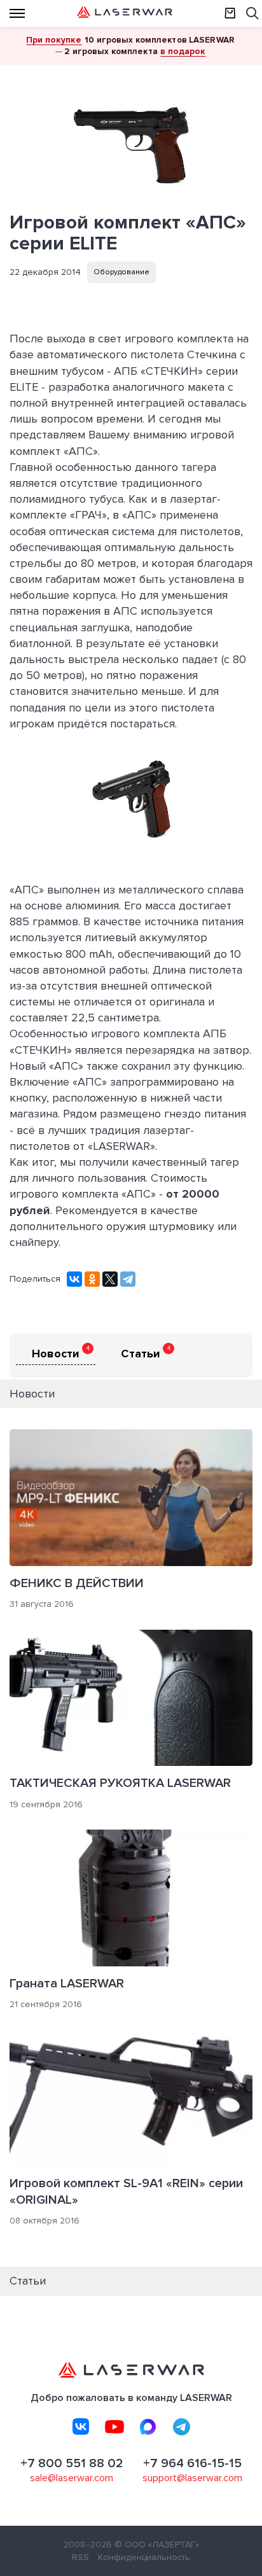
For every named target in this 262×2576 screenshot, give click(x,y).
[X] (110, 1279)
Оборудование (121, 272)
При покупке (54, 40)
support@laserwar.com (192, 2478)
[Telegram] (128, 1279)
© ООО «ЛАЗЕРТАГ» (157, 2544)
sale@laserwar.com (72, 2478)
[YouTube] (114, 2426)
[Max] (148, 2426)
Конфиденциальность (144, 2557)
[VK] (81, 2426)
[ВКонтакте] (74, 1279)
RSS (80, 2557)
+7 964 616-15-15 (192, 2463)
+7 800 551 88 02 (72, 2463)
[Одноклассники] (92, 1279)
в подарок (183, 51)
